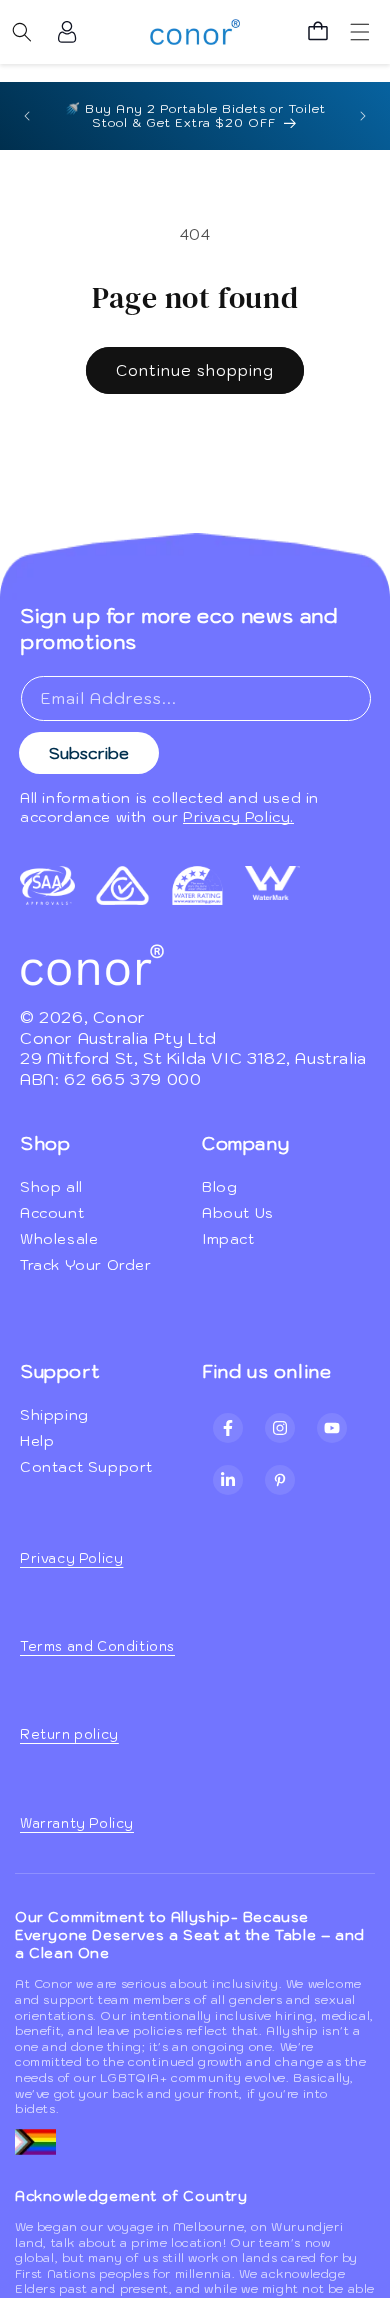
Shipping (54, 1415)
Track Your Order (86, 1265)
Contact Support (86, 1467)
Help (37, 1441)
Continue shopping (195, 370)
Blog (219, 1187)
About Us (238, 1213)
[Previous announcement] (27, 116)
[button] (22, 32)
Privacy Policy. (238, 817)
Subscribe (89, 753)
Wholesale (59, 1239)
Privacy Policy (71, 1558)
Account (52, 1213)
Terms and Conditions (97, 1646)
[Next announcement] (363, 116)
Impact (228, 1239)
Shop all (51, 1187)
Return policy (69, 1734)
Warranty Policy (77, 1823)
